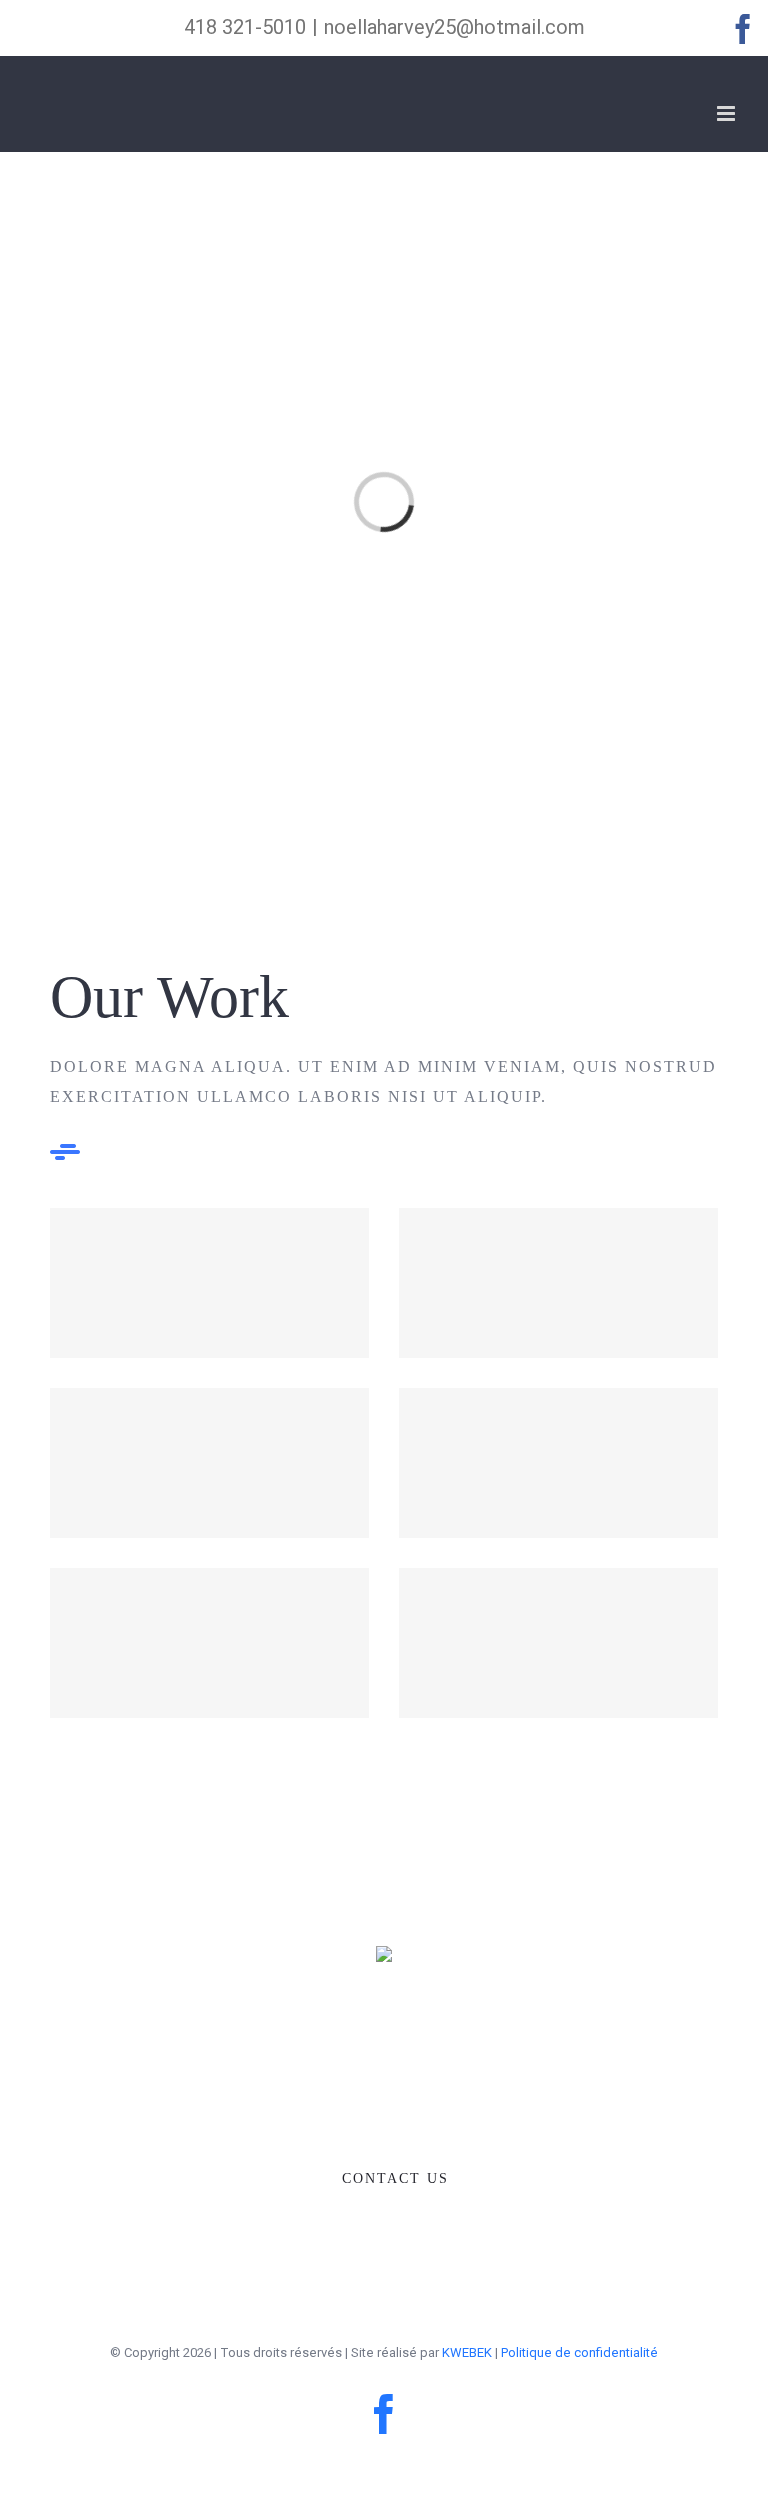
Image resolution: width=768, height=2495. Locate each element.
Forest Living (209, 1463)
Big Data (558, 1463)
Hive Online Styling (209, 1643)
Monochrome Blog (558, 1643)
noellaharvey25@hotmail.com (454, 27)
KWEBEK (467, 2352)
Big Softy (558, 1283)
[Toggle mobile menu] (727, 113)
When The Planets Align (209, 1283)
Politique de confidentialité (579, 2352)
